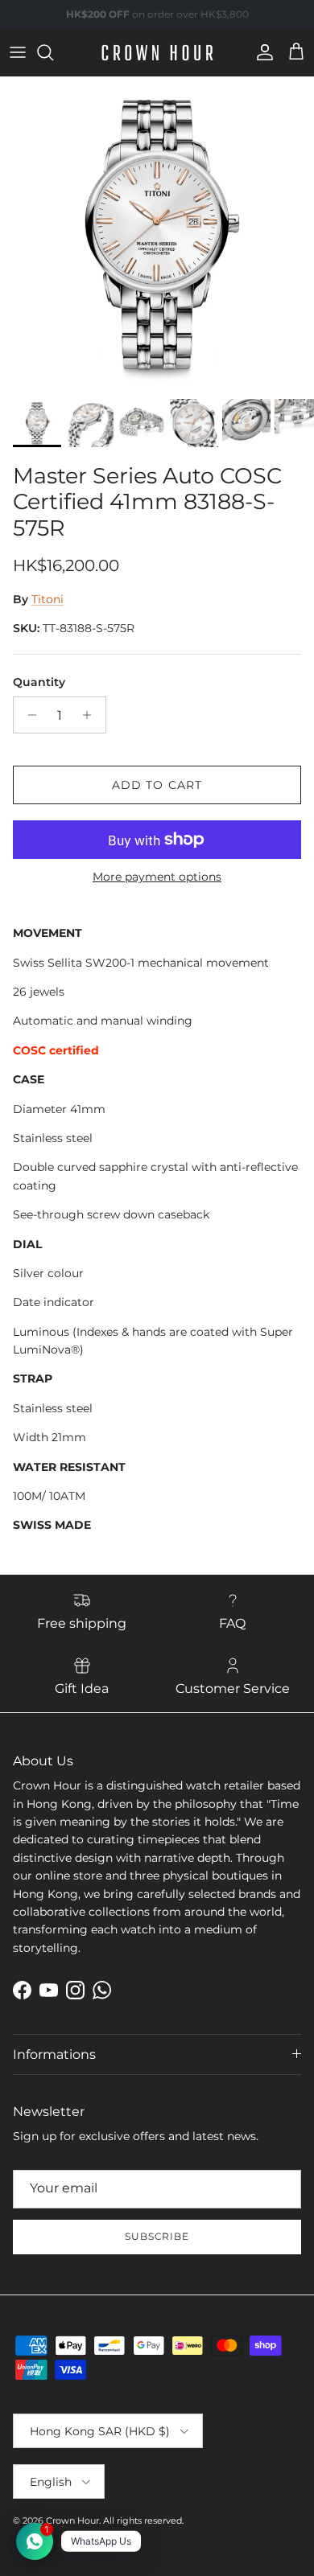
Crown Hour (72, 2521)
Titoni (48, 599)
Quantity (39, 682)
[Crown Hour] (157, 53)
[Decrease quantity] (28, 715)
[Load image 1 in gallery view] (157, 234)
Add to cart (157, 785)
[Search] (53, 52)
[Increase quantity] (91, 715)
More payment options (157, 877)
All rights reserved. (143, 2521)
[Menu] (18, 52)
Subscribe (157, 2236)
